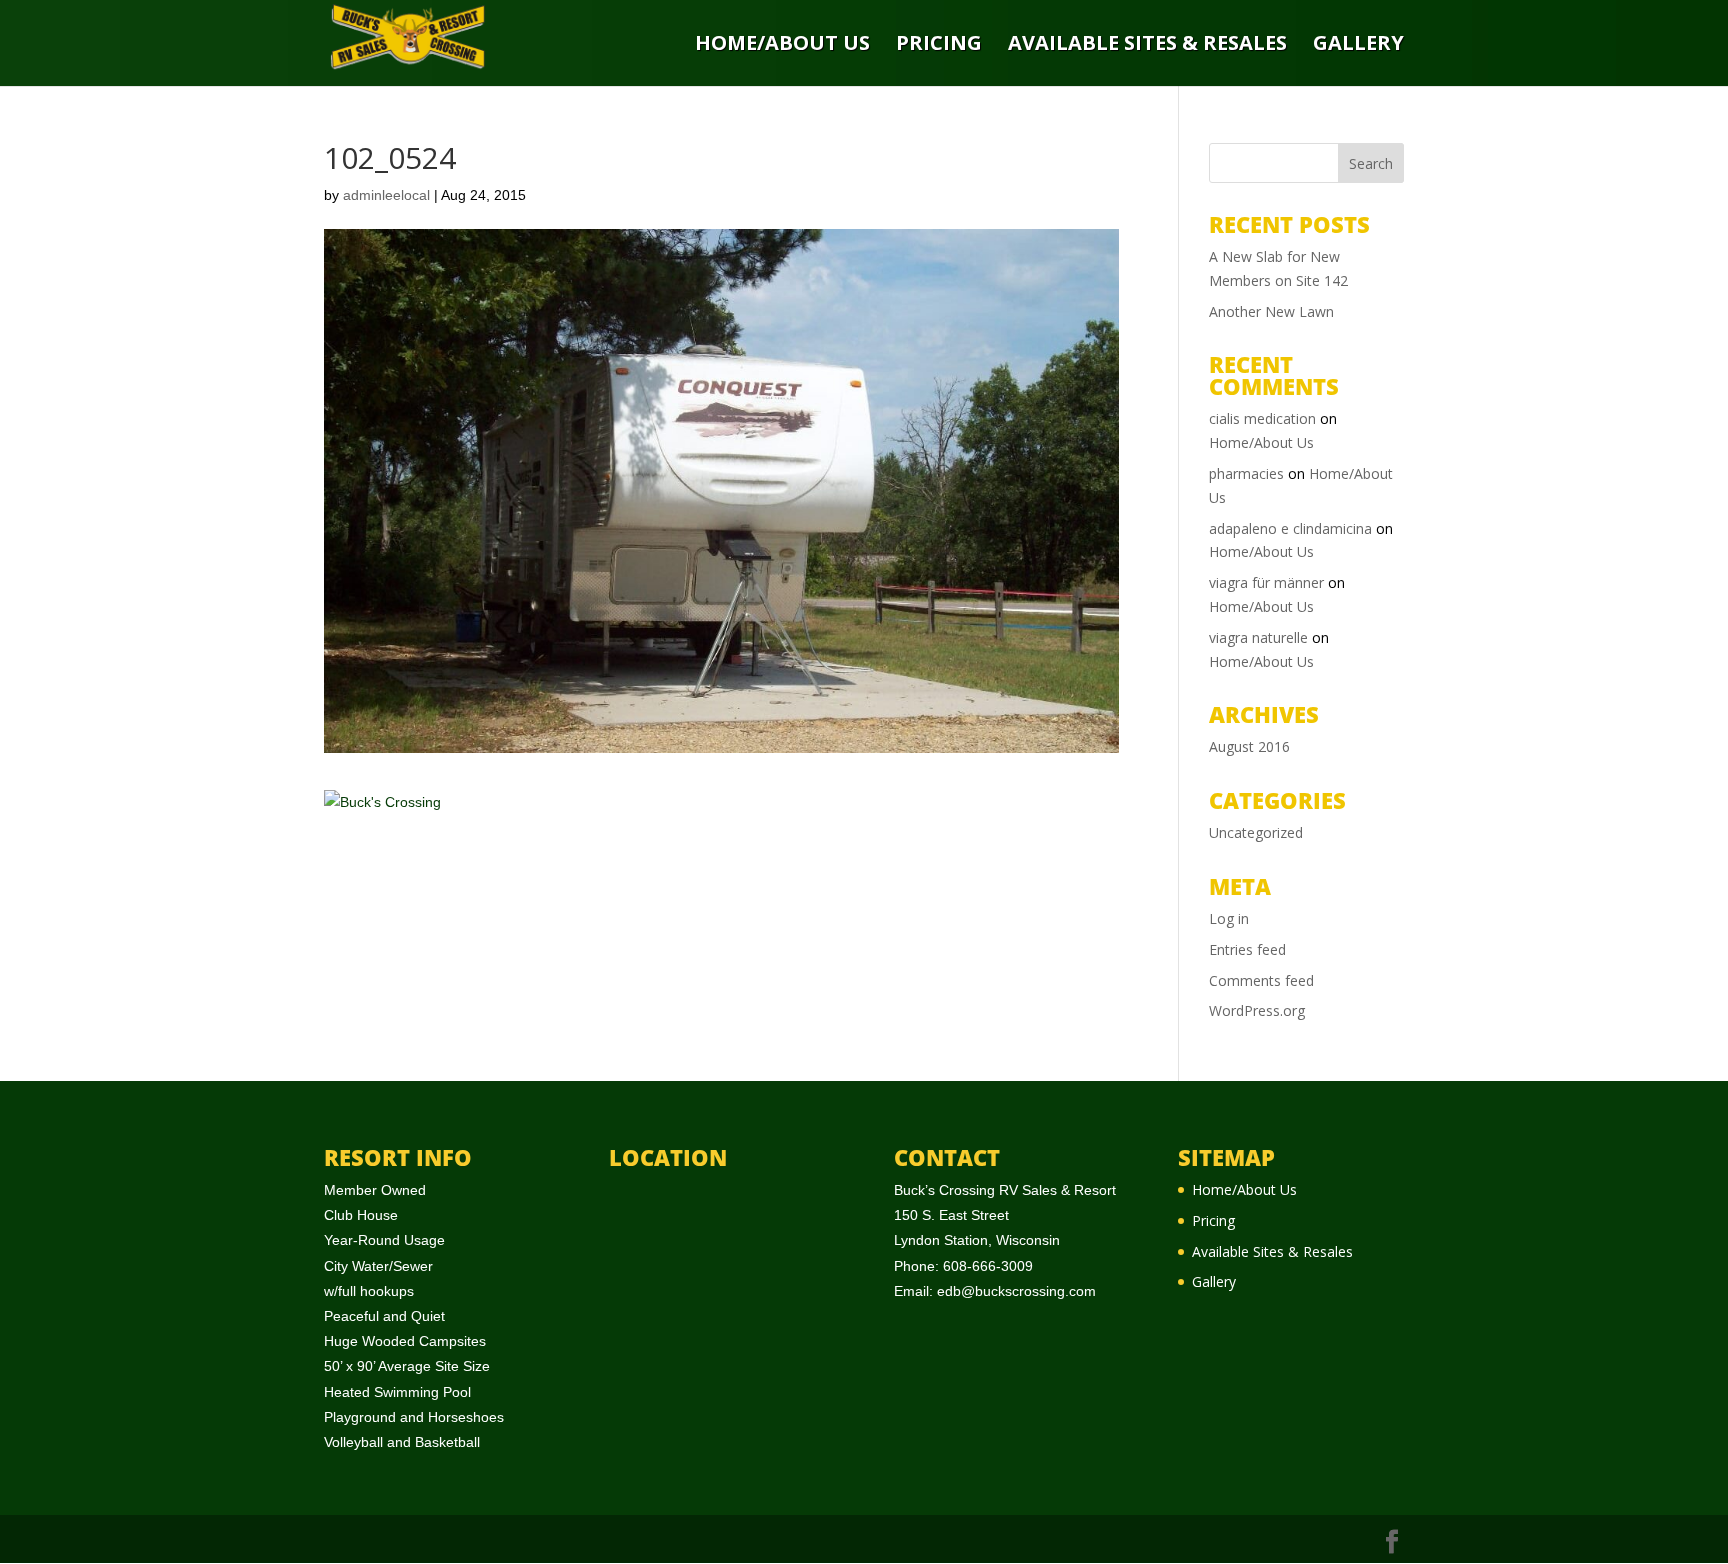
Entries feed (1247, 949)
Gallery (1358, 44)
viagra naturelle (1258, 637)
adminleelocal (386, 195)
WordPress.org (1257, 1010)
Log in (1229, 918)
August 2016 (1249, 746)
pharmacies (1246, 473)
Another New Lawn (1271, 311)
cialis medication (1262, 418)
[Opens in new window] (1392, 1542)
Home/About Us (782, 44)
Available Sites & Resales (1147, 44)
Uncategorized (1256, 832)
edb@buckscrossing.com (1016, 1291)
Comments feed (1261, 980)
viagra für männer (1266, 582)
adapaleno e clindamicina (1290, 528)
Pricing (939, 44)
